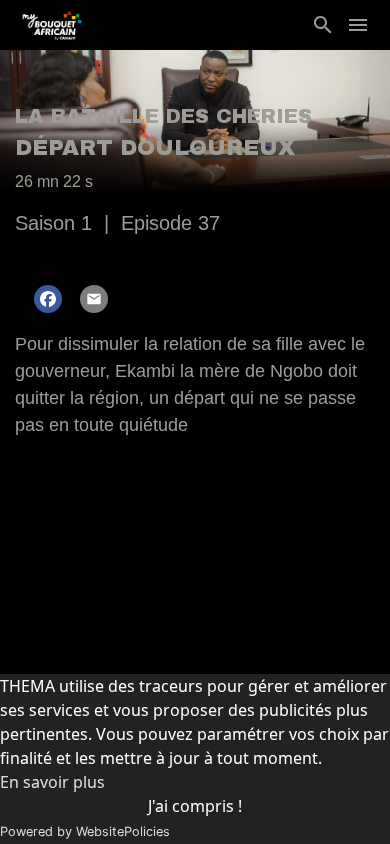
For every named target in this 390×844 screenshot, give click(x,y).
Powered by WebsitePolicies (85, 831)
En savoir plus (52, 782)
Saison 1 (53, 223)
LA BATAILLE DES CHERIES (163, 116)
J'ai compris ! (195, 806)
